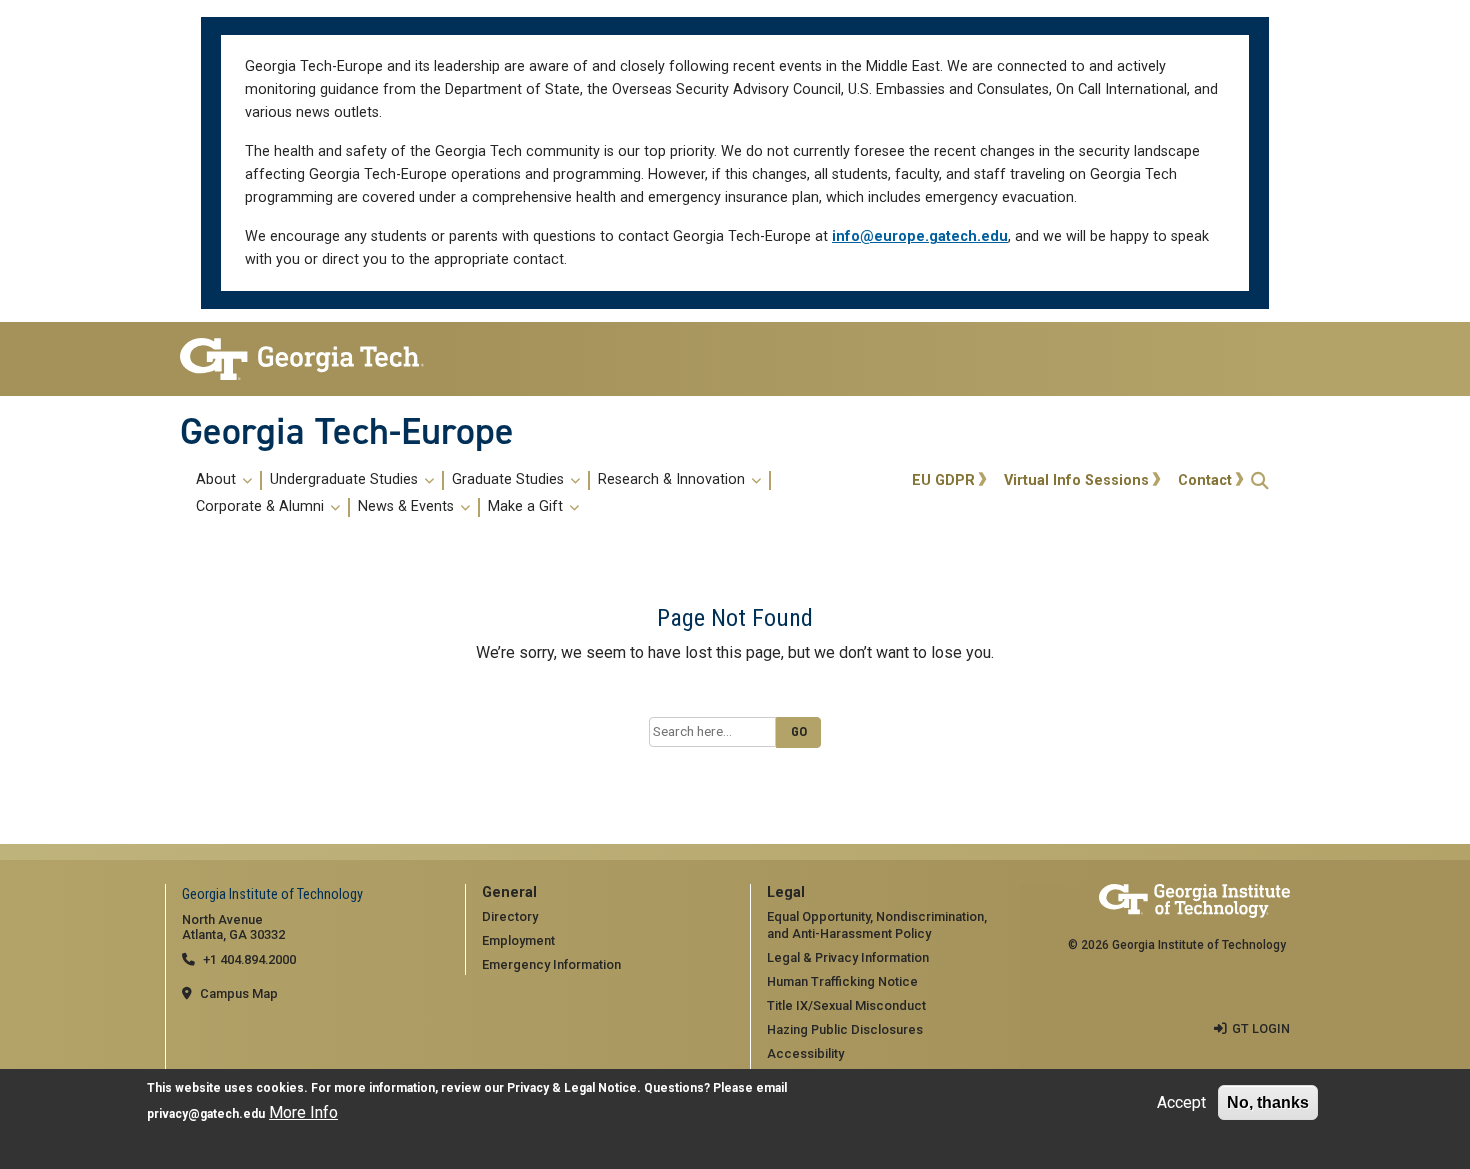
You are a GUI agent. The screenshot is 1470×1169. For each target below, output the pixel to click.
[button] (1260, 480)
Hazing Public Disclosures (845, 1029)
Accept (1181, 1102)
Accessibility (805, 1053)
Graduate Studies (510, 480)
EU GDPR (943, 480)
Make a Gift (527, 507)
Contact (1205, 480)
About (218, 480)
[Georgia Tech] (307, 359)
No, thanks (1268, 1102)
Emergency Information (551, 964)
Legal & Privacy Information (848, 957)
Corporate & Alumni (262, 507)
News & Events (408, 507)
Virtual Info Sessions (1076, 480)
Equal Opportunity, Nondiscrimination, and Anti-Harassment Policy (877, 925)
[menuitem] (542, 494)
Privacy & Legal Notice (572, 1088)
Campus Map (239, 993)
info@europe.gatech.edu (920, 236)
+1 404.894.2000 (249, 959)
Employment (518, 940)
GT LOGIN (1261, 1028)
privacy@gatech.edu (206, 1114)
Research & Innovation (673, 480)
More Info (303, 1112)
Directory (510, 916)
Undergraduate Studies (346, 480)
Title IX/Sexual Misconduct (846, 1005)
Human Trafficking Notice (842, 981)
